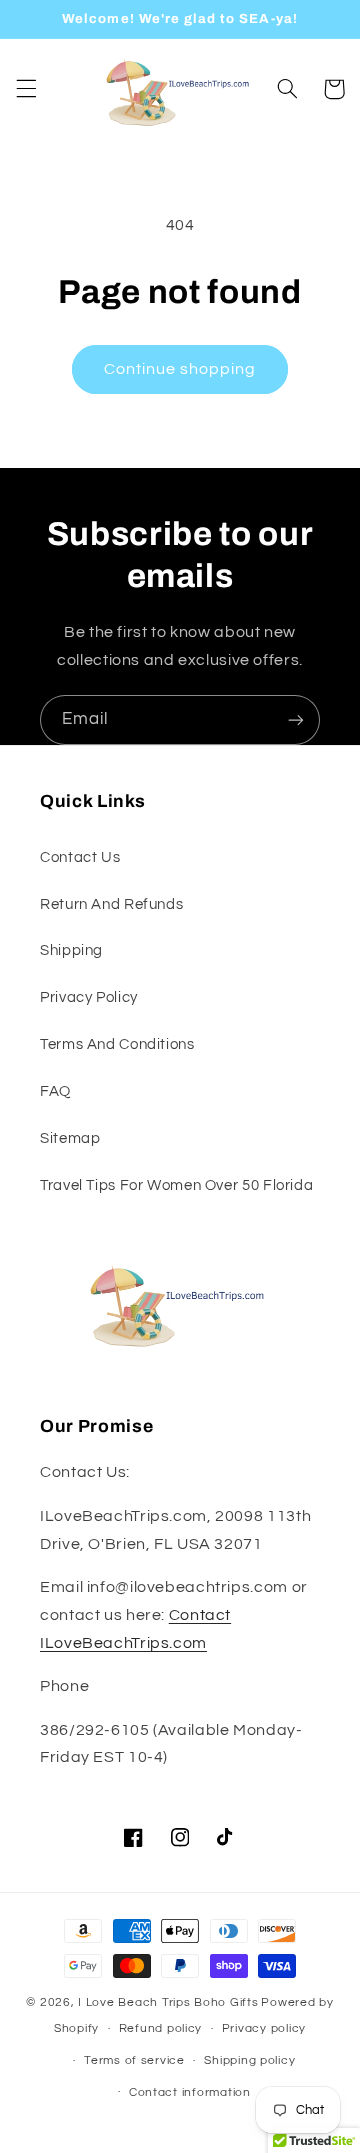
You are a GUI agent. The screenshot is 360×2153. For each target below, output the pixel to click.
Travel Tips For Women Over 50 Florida (176, 1185)
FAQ (55, 1091)
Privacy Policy (89, 997)
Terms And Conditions (117, 1044)
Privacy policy (264, 2028)
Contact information (190, 2092)
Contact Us (80, 857)
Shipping (71, 950)
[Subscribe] (296, 719)
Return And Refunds (111, 904)
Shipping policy (249, 2060)
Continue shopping (180, 369)
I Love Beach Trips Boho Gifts (168, 2002)
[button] (26, 89)
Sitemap (70, 1138)
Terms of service (134, 2060)
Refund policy (161, 2028)
